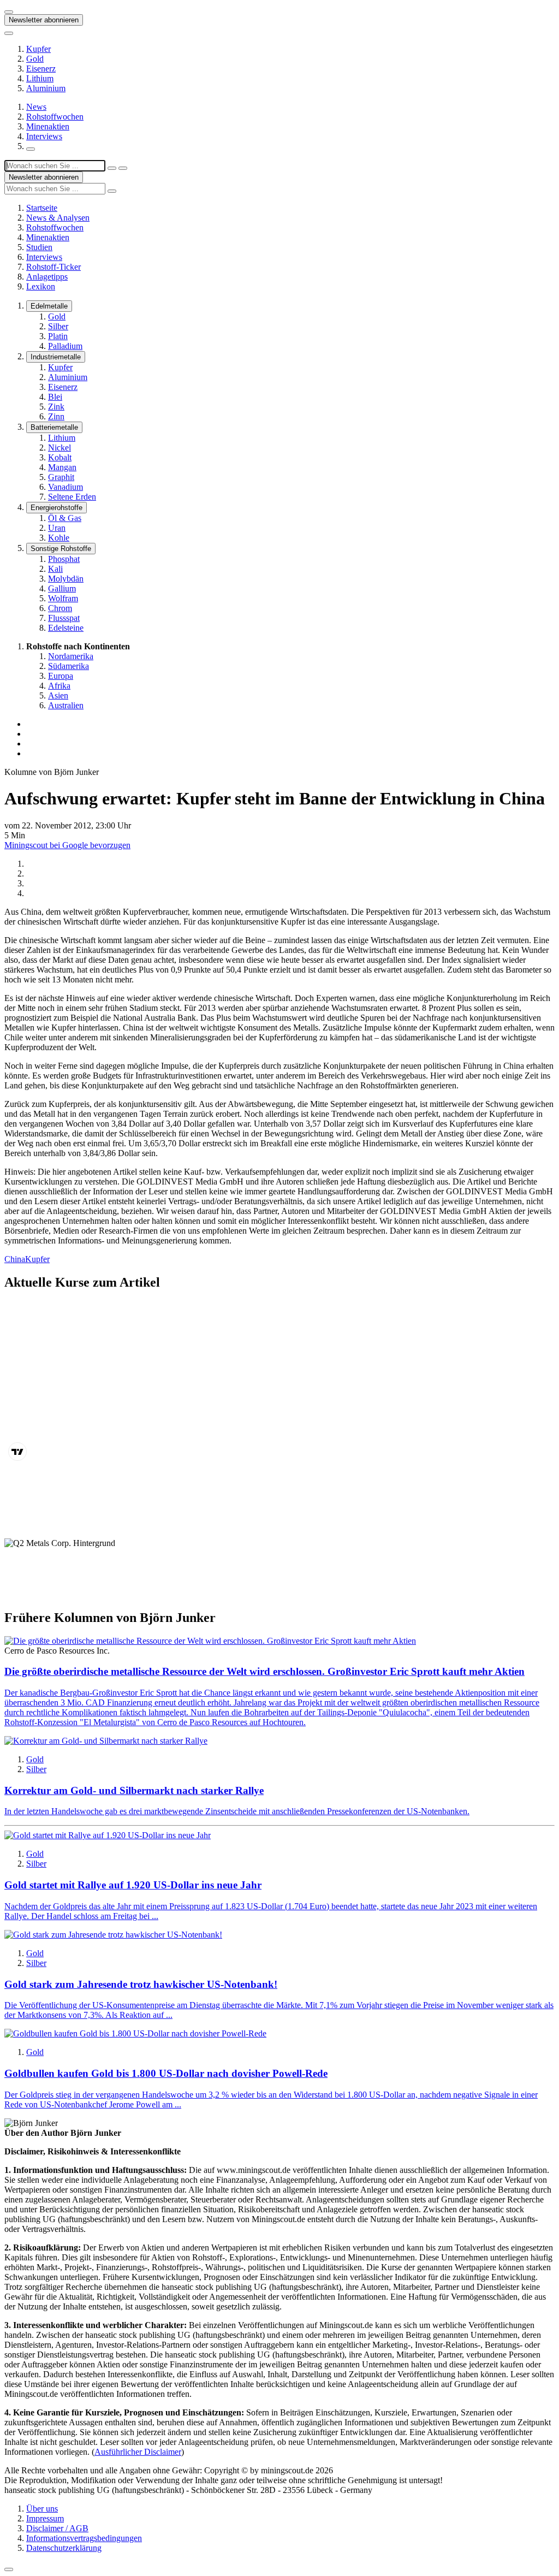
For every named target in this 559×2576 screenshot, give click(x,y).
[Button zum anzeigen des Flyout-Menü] (9, 12)
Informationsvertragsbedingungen (84, 2538)
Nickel (60, 448)
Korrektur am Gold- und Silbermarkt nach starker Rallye (134, 1790)
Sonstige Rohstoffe (61, 549)
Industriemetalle (56, 357)
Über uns (42, 2509)
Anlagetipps (47, 277)
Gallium (62, 588)
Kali (55, 569)
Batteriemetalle (54, 427)
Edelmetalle (49, 306)
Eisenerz (41, 69)
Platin (58, 336)
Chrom (60, 608)
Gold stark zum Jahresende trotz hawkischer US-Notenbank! (141, 1984)
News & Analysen (58, 218)
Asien (58, 695)
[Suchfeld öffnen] (31, 149)
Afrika (59, 686)
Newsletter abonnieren (44, 20)
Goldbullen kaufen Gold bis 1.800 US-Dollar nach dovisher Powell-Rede (166, 2073)
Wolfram (63, 598)
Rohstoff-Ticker (53, 267)
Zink (56, 407)
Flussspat (64, 618)
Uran (57, 528)
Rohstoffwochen (55, 117)
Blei (55, 397)
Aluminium (46, 88)
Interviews (44, 136)
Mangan (62, 467)
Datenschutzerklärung (64, 2548)
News (36, 107)
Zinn (56, 416)
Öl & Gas (65, 518)
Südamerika (69, 666)
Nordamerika (71, 656)
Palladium (65, 346)
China (15, 1259)
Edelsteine (66, 628)
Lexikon (41, 286)
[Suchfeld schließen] (112, 168)
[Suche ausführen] (123, 168)
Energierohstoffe (57, 508)
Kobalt (60, 457)
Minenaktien (48, 126)
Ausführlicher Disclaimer (138, 2452)
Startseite (42, 208)
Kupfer (38, 49)
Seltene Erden (72, 497)
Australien (66, 705)
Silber (58, 326)
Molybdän (66, 579)
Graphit (61, 477)
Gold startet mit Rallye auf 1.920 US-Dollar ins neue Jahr (133, 1885)
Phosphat (64, 559)
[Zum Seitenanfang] (9, 2569)
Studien (39, 247)
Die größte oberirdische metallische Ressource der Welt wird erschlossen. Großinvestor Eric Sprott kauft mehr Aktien (264, 1671)
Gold (35, 59)
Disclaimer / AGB (57, 2528)
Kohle (59, 538)
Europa (61, 676)
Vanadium (66, 487)
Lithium (40, 78)
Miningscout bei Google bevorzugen (67, 845)
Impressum (45, 2518)
